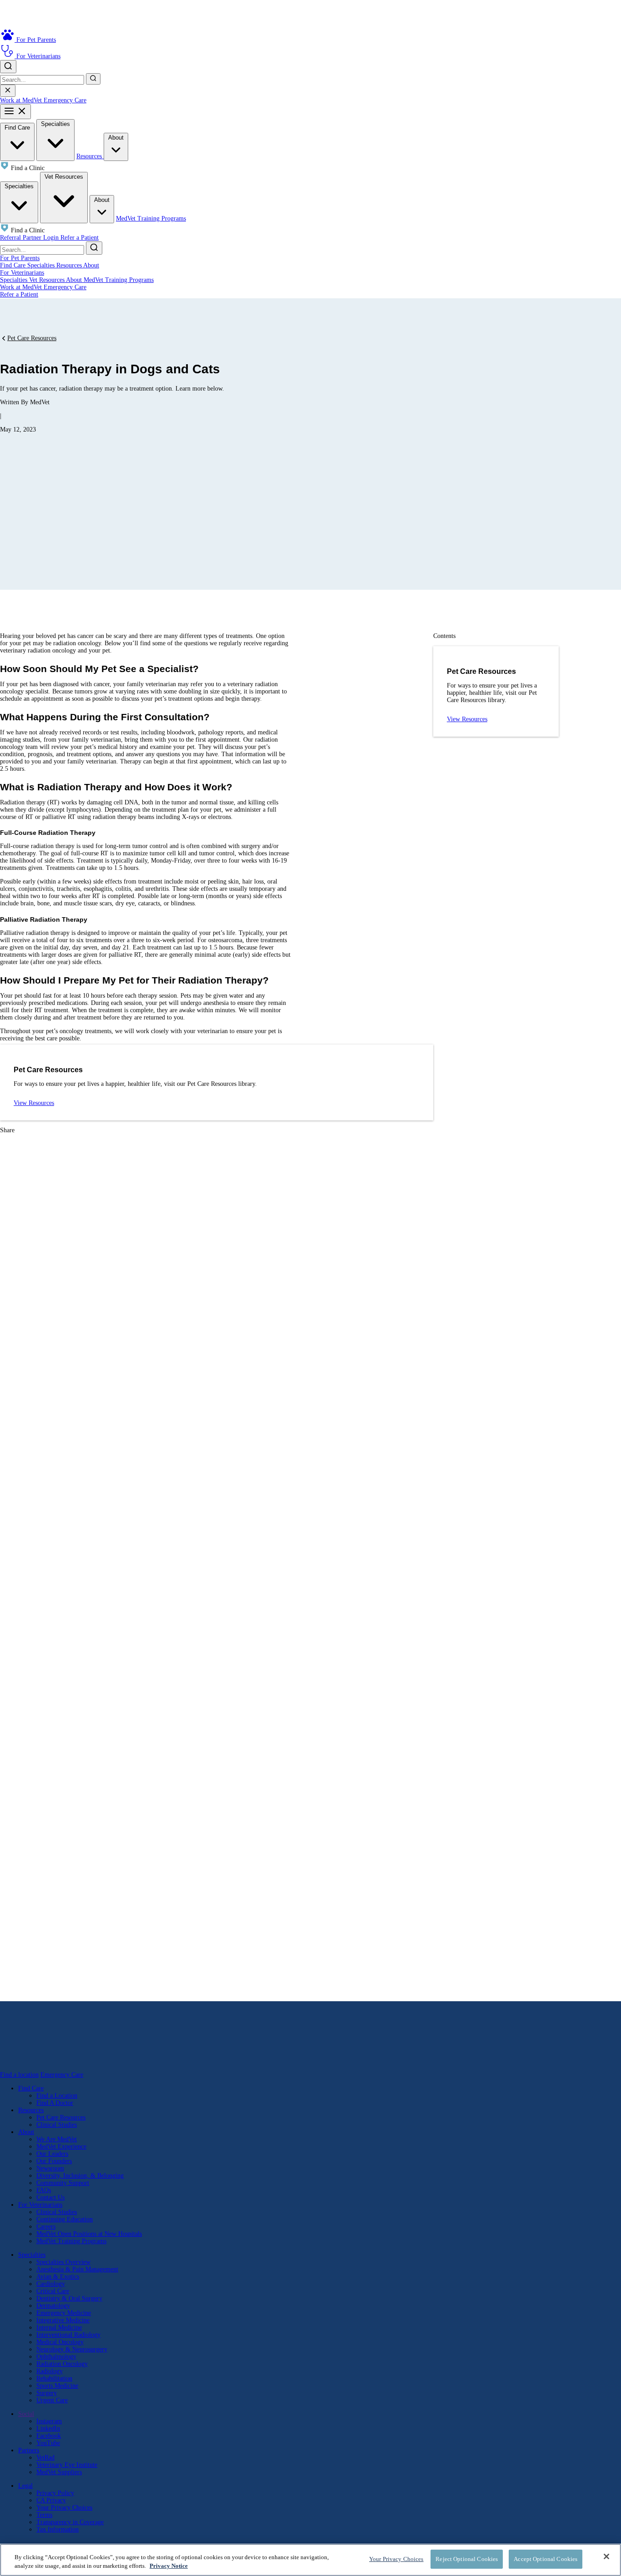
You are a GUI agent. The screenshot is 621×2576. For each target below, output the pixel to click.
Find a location (19, 2075)
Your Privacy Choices (64, 2508)
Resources (90, 156)
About (116, 138)
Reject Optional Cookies (467, 2559)
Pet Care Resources (32, 338)
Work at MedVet (22, 100)
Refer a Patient (80, 238)
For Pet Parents (20, 258)
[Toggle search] (8, 67)
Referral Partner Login (30, 238)
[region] (310, 2560)
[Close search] (8, 91)
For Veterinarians (22, 273)
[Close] (606, 2556)
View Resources (34, 1103)
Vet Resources (64, 177)
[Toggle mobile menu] (15, 112)
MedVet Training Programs (151, 218)
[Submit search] (93, 79)
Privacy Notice (169, 2566)
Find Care (17, 128)
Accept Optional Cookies (546, 2559)
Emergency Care (65, 100)
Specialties (55, 124)
